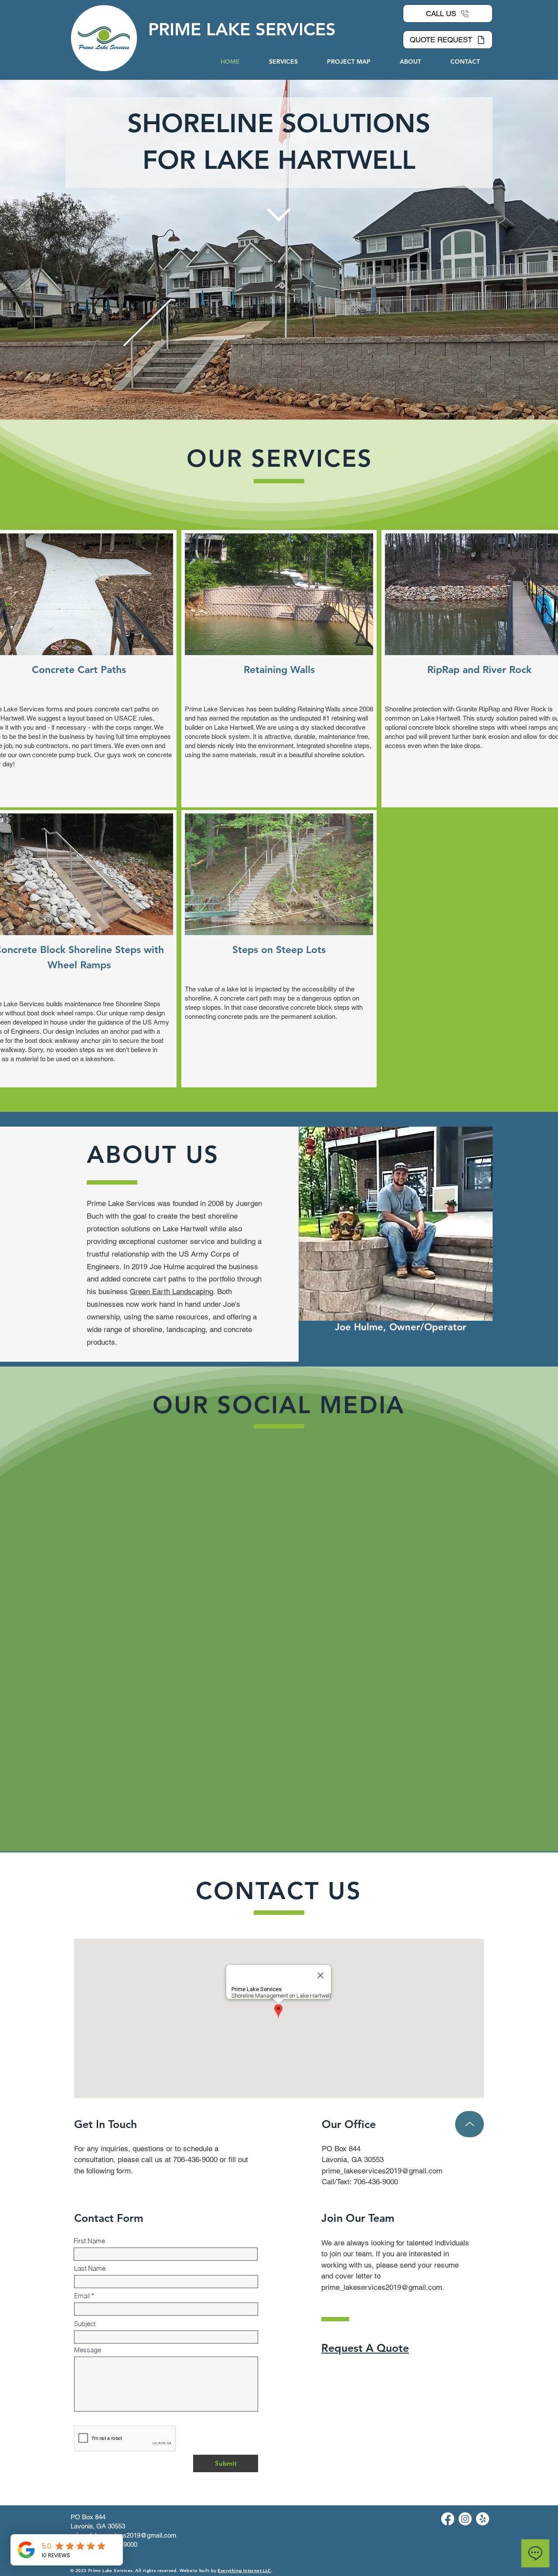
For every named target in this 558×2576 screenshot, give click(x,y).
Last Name (90, 1989)
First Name (89, 1962)
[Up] (470, 1845)
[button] (279, 594)
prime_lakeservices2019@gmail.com (382, 1892)
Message (88, 2071)
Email (82, 2017)
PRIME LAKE (202, 29)
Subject (85, 2045)
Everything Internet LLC (244, 2291)
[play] (152, 647)
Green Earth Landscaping (172, 1291)
